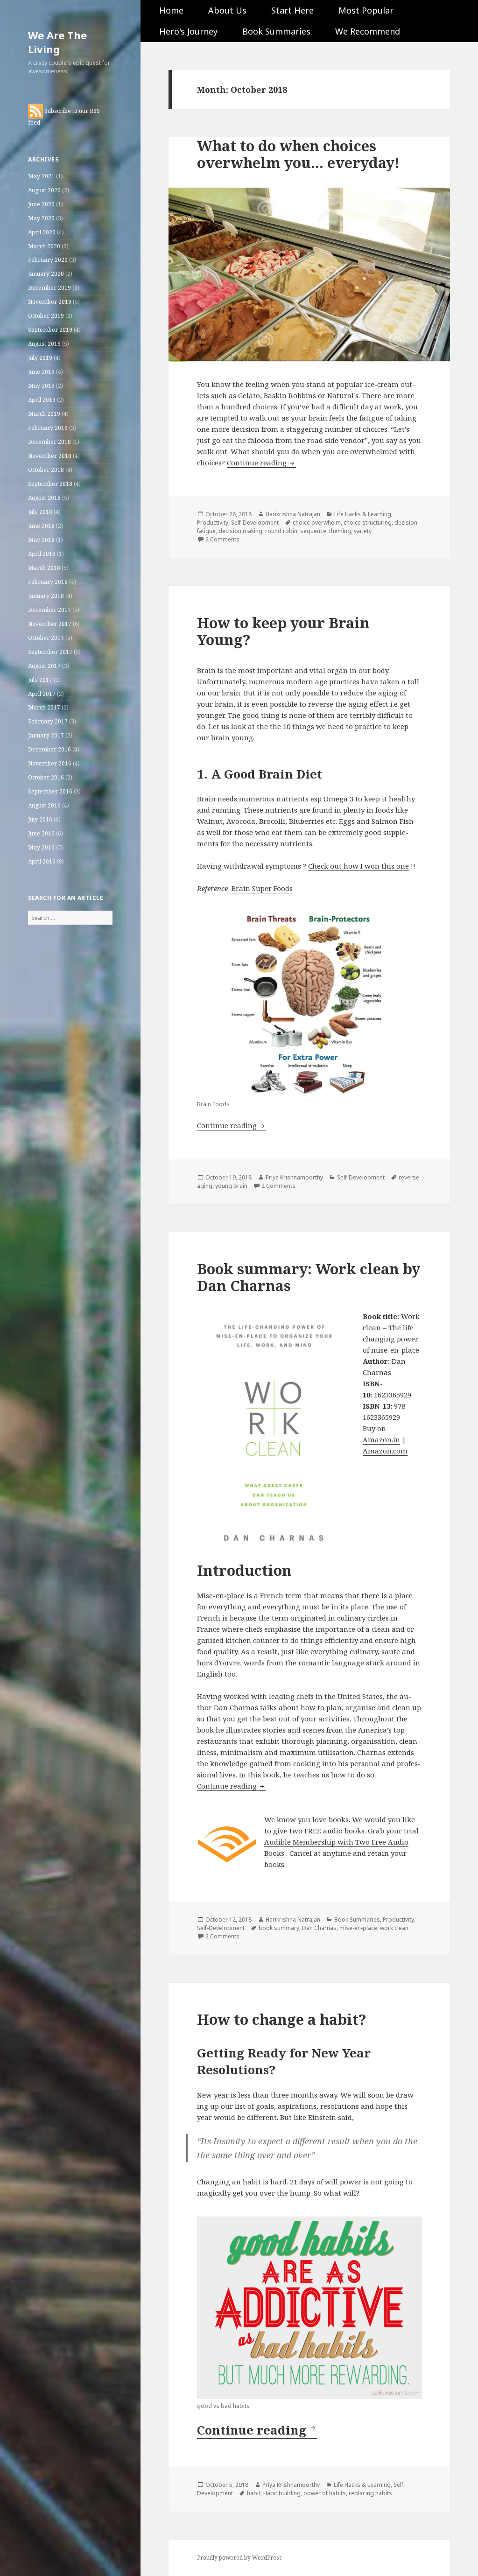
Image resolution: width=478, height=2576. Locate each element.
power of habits (325, 2493)
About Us (227, 10)
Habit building (282, 2493)
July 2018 (40, 512)
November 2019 (50, 302)
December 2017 (49, 610)
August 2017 (44, 666)
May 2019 (41, 386)
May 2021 (41, 176)
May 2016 (41, 847)
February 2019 (48, 428)
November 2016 (50, 763)
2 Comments (222, 539)
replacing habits (370, 2493)
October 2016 (46, 777)
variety (363, 531)
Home (171, 10)
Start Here (292, 10)
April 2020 (42, 232)
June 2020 (41, 204)
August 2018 (44, 498)
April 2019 (42, 400)
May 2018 (41, 540)
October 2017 (46, 638)
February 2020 (48, 260)
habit (254, 2493)
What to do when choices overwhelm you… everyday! (298, 154)
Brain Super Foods (262, 888)
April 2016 (42, 861)
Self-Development (255, 523)
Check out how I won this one (358, 866)
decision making (240, 531)
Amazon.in (381, 1439)
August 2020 (44, 190)
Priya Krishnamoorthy (294, 1177)
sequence (313, 531)
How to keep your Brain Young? (283, 631)
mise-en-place (358, 1928)
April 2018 (42, 554)
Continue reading (261, 463)
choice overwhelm (317, 523)
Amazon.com (385, 1451)
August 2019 (44, 344)
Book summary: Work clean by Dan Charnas (309, 1277)
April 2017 (42, 694)
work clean (394, 1928)
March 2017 (44, 707)
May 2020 (41, 218)
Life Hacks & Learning (363, 514)
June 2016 (41, 833)
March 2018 (44, 568)
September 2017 (50, 652)
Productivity (213, 523)
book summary (279, 1928)
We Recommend (368, 31)
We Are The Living (57, 42)
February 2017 (48, 721)
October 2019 (46, 316)
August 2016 (44, 805)
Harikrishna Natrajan (293, 514)
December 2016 (49, 749)
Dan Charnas (319, 1928)
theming (340, 531)
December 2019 (49, 288)
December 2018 (49, 442)
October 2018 (46, 470)
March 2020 (44, 246)
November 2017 (50, 624)
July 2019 (40, 358)
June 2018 (41, 526)
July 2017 (40, 680)
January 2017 (46, 735)
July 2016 (40, 819)
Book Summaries (276, 31)
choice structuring (368, 523)
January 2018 (46, 596)
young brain (231, 1186)
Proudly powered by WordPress (239, 2558)
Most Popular (366, 10)
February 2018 (48, 582)
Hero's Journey (188, 31)
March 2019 (44, 414)
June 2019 (41, 372)
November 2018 (50, 456)
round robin (281, 531)
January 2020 (46, 274)
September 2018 (50, 484)
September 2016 (50, 791)
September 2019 (50, 330)
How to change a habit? (282, 2019)
